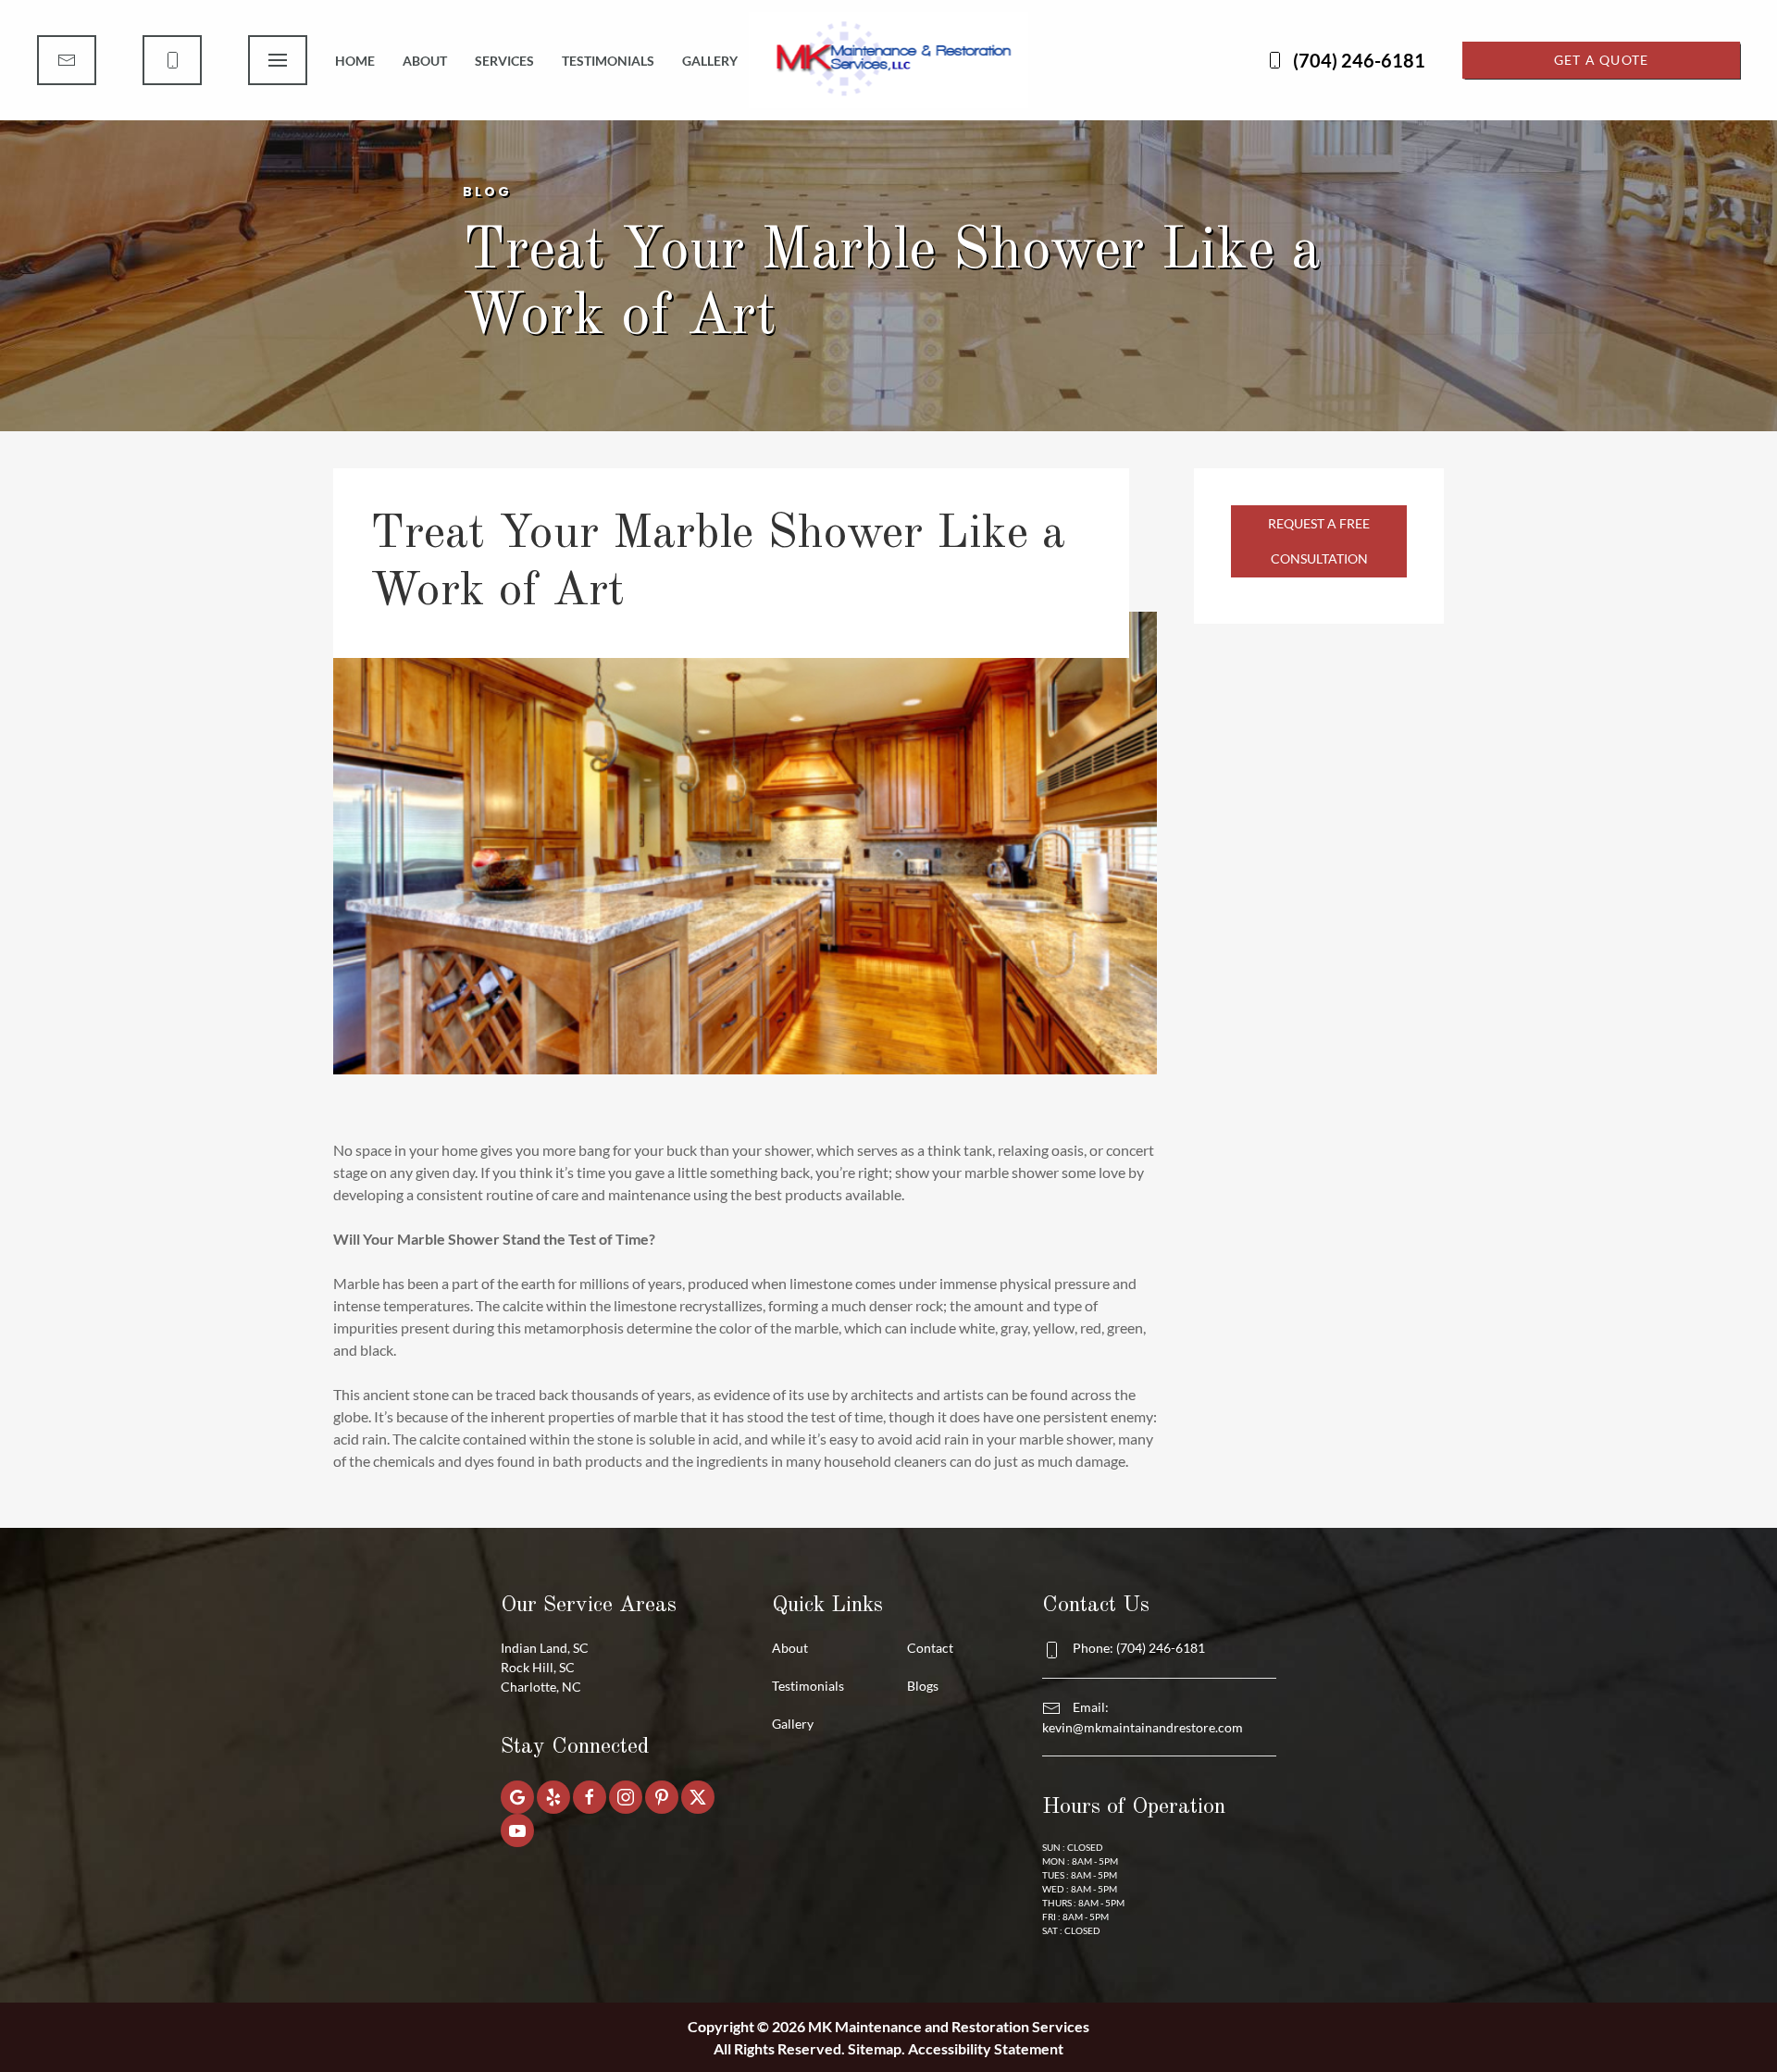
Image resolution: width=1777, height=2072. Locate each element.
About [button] (425, 61)
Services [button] (504, 61)
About (790, 1648)
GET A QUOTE (1602, 60)
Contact (930, 1648)
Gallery (710, 61)
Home (355, 61)
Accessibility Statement (986, 2048)
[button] (278, 60)
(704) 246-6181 (1359, 60)
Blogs (923, 1686)
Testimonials (608, 61)
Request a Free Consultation (1319, 541)
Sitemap (875, 2048)
